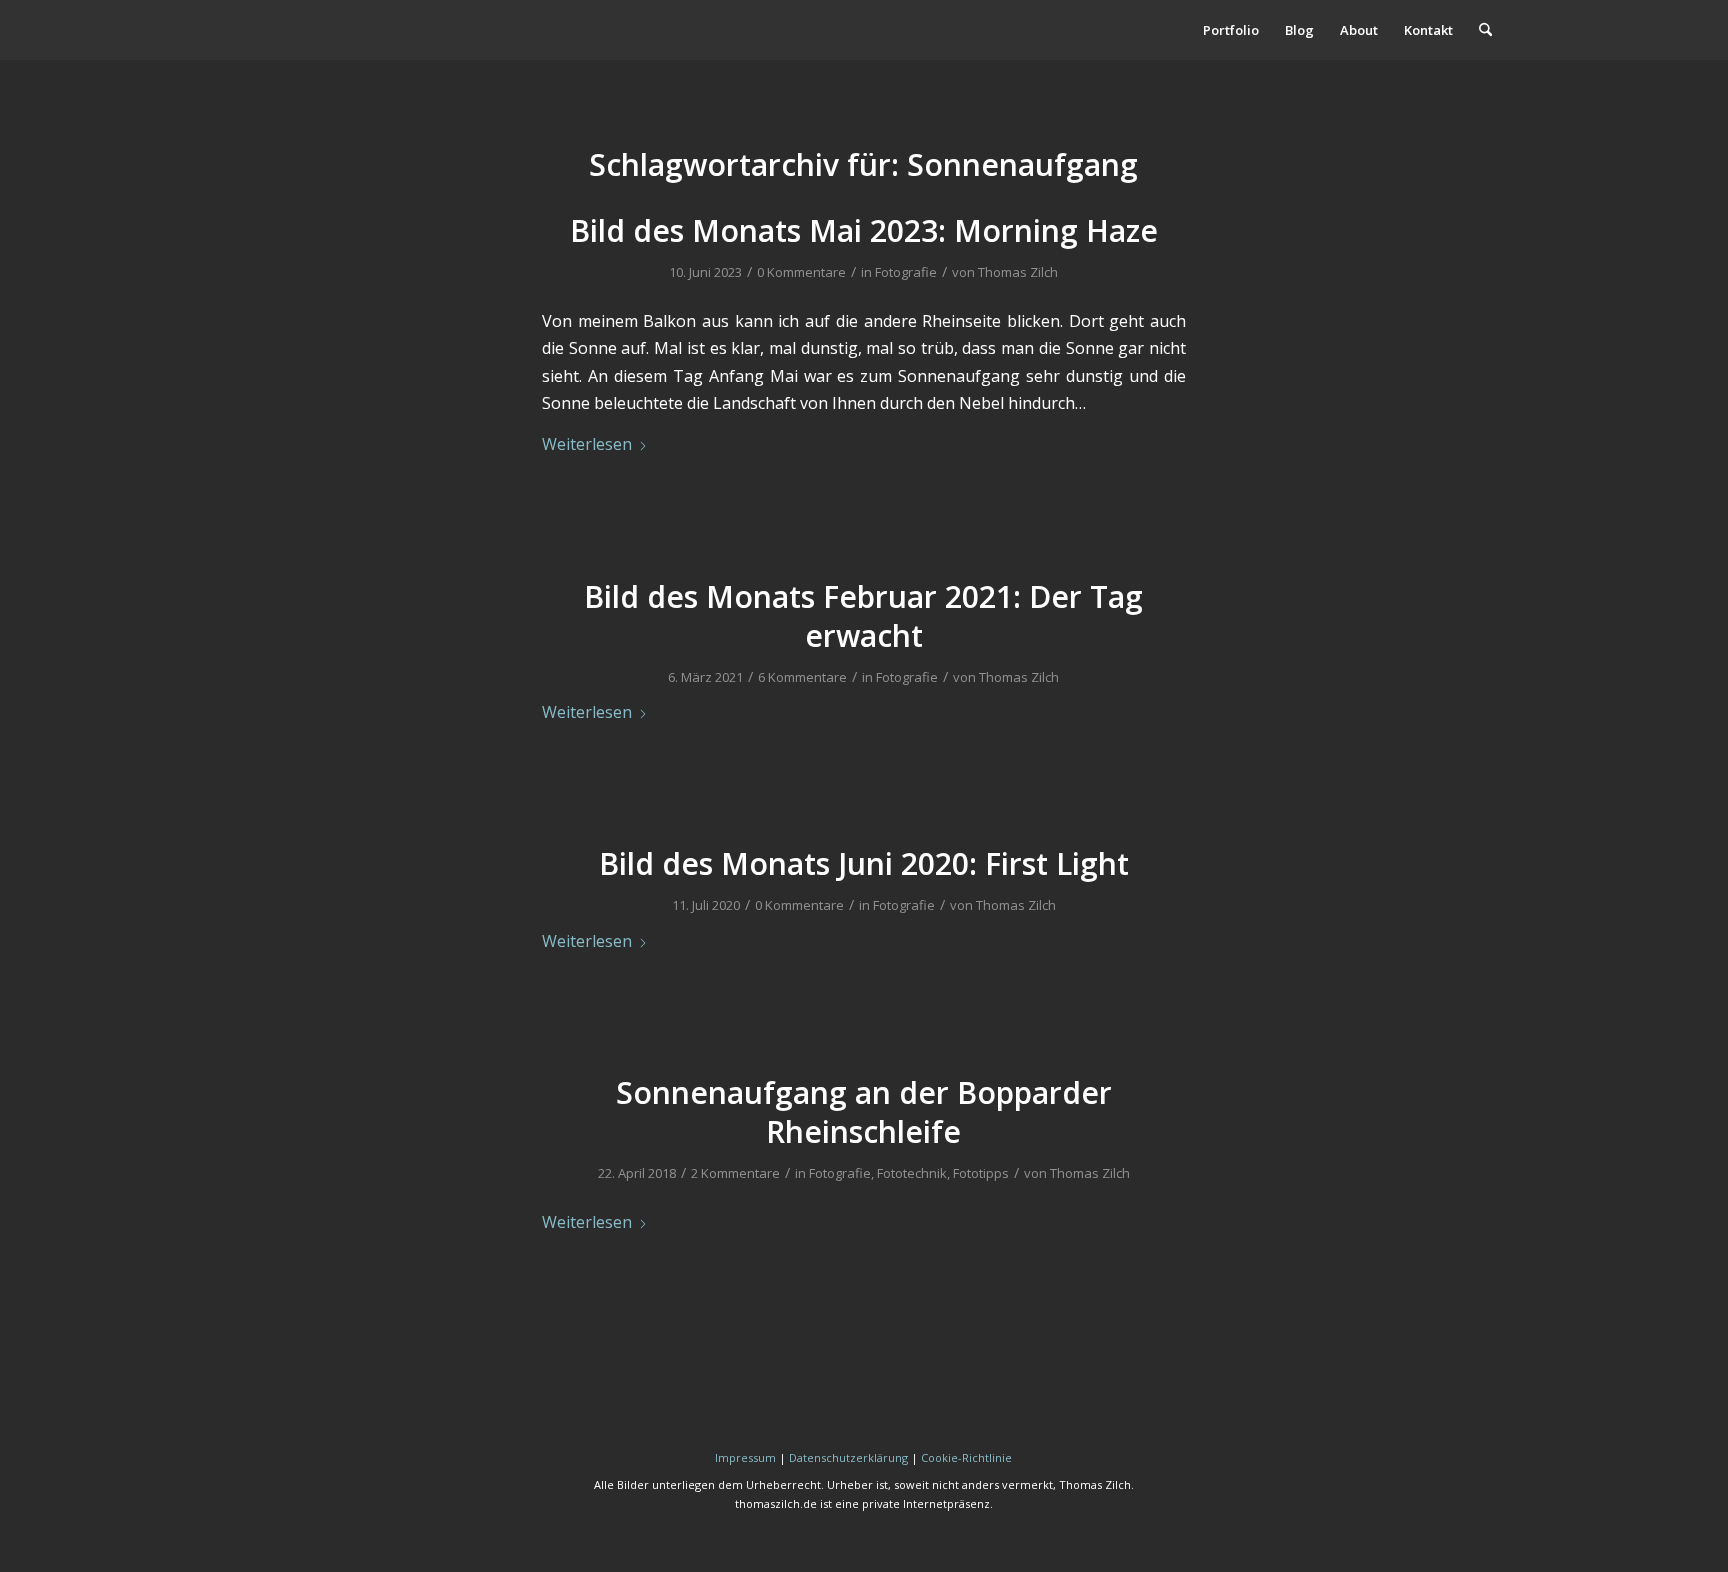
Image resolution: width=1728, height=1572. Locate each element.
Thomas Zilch (1018, 272)
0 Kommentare (801, 272)
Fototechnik (912, 1173)
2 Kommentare (735, 1173)
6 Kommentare (802, 677)
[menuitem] (1231, 30)
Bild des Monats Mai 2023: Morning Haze (864, 230)
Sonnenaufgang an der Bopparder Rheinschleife (864, 1112)
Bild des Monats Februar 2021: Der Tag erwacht (863, 616)
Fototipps (981, 1173)
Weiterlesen (587, 444)
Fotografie (906, 272)
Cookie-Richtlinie (966, 1457)
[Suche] (1485, 30)
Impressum (745, 1457)
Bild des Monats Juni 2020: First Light (864, 863)
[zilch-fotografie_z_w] (373, 30)
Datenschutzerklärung (848, 1457)
